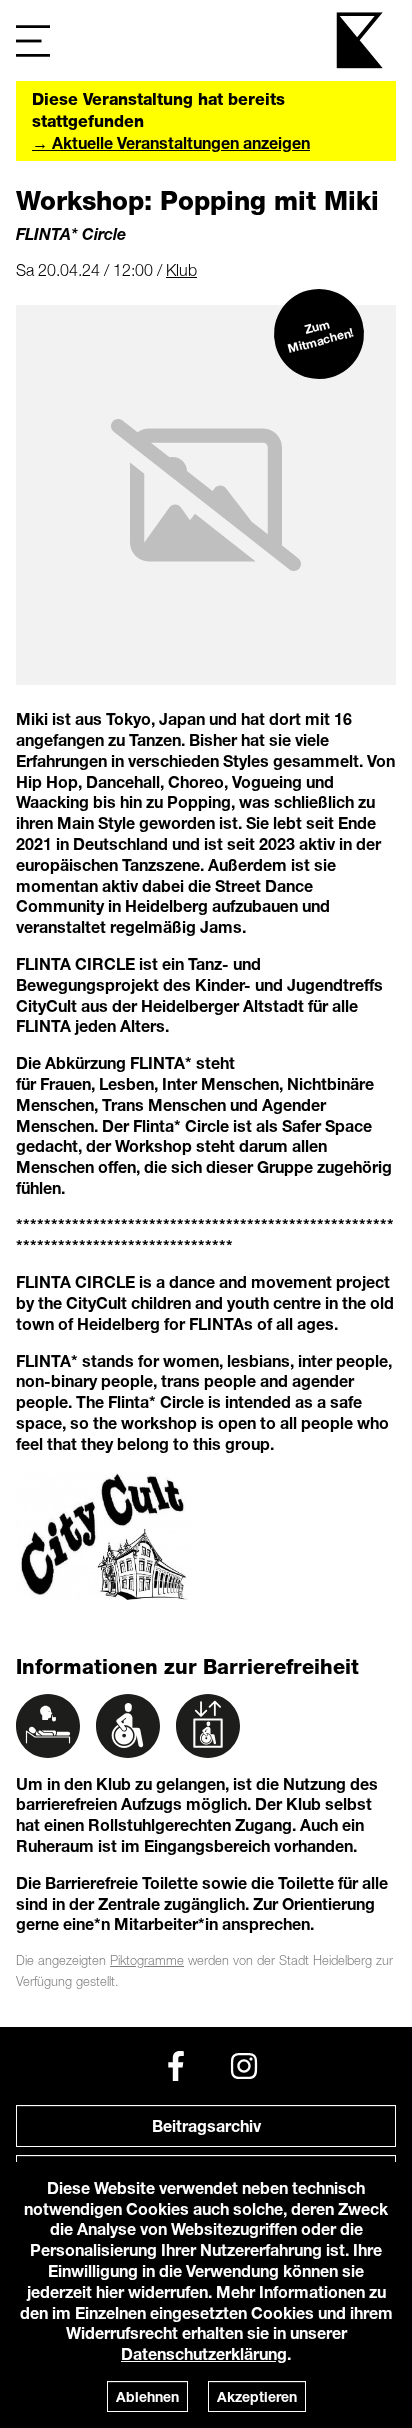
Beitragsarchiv (206, 2125)
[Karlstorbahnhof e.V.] (361, 40)
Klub (181, 270)
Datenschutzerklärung (204, 2353)
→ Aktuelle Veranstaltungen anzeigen (171, 142)
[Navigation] (33, 40)
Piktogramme (147, 1960)
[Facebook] (176, 2066)
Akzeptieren (257, 2396)
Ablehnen (147, 2396)
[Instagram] (244, 2066)
